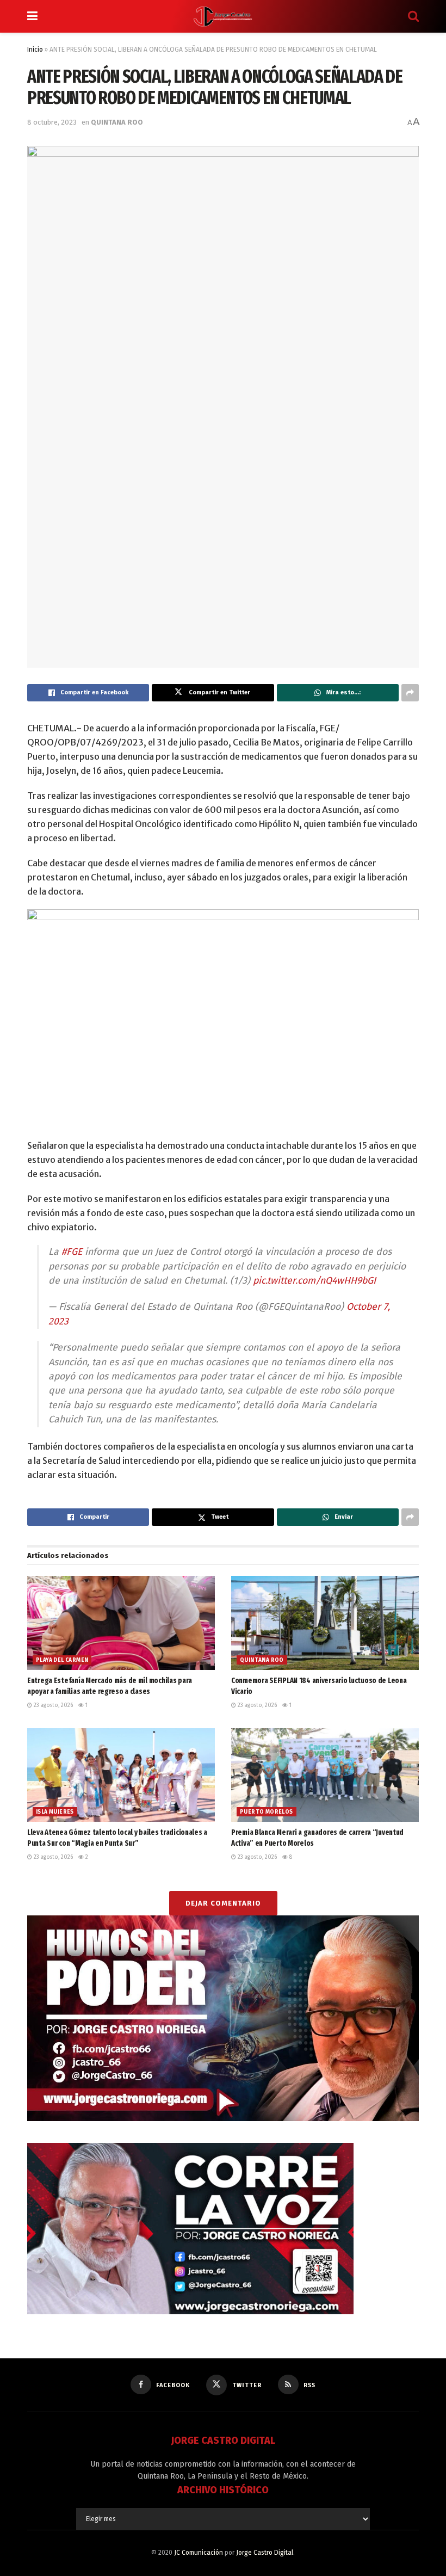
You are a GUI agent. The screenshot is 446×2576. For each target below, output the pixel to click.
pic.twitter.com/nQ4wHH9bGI (314, 1281)
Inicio (35, 50)
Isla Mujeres (55, 1812)
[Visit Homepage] (223, 16)
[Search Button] (413, 16)
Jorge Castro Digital (265, 2553)
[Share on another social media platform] (410, 693)
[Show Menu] (32, 16)
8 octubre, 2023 (52, 122)
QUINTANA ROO (117, 122)
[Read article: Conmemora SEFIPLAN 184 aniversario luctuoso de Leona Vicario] (325, 1623)
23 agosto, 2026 (52, 1705)
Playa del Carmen (62, 1660)
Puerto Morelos (267, 1812)
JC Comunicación (199, 2553)
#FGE (72, 1252)
